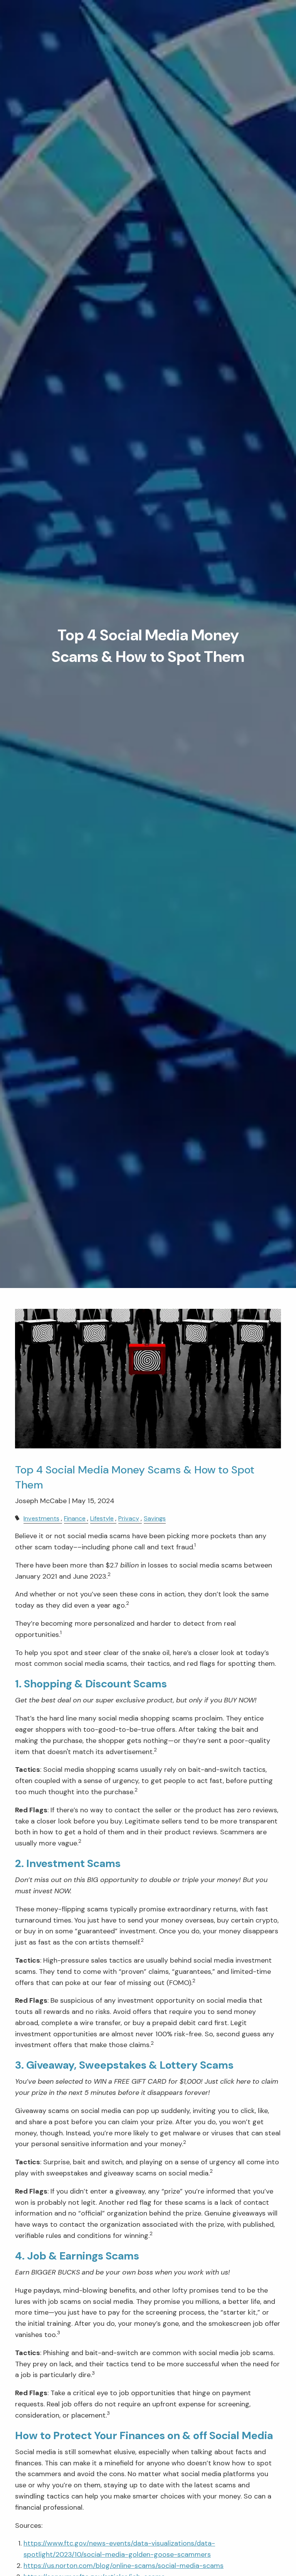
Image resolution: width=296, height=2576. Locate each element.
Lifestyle (102, 1518)
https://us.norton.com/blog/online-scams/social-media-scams (124, 2566)
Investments (41, 1518)
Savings (155, 1518)
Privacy (129, 1518)
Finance (75, 1518)
